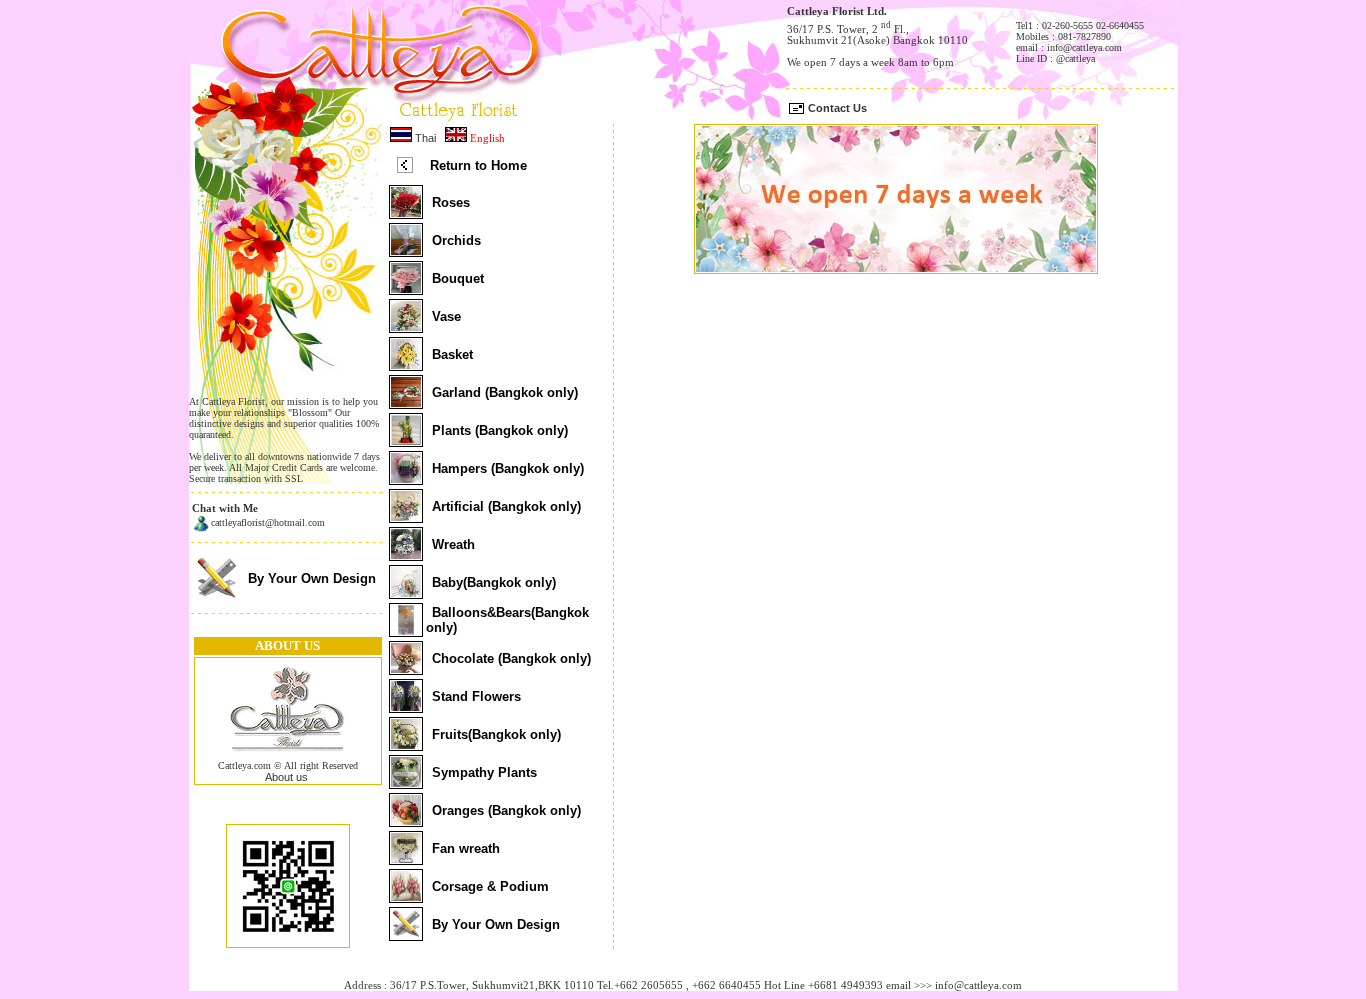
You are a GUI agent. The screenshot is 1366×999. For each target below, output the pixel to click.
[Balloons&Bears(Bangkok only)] (406, 631)
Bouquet (458, 278)
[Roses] (406, 213)
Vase (446, 316)
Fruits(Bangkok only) (496, 734)
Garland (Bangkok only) (505, 392)
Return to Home (478, 165)
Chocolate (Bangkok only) (511, 658)
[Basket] (406, 365)
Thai (424, 138)
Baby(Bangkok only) (494, 582)
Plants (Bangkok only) (500, 430)
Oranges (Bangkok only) (506, 810)
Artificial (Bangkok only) (506, 506)
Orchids (456, 240)
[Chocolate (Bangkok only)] (406, 669)
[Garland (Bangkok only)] (406, 403)
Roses (451, 202)
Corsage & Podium (490, 886)
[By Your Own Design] (216, 597)
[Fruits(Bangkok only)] (406, 745)
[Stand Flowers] (406, 707)
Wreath (453, 544)
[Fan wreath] (406, 859)
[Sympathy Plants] (406, 783)
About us (286, 777)
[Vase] (406, 327)
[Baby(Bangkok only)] (406, 593)
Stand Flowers (476, 696)
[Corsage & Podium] (406, 897)
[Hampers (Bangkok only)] (406, 479)
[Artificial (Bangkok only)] (406, 517)
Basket (452, 354)
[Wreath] (406, 555)
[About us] (288, 756)
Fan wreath (466, 848)
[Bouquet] (406, 289)
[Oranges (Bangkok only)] (406, 821)
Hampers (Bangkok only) (508, 468)
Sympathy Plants (484, 772)
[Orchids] (406, 251)
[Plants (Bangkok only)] (406, 441)
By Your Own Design (312, 578)
